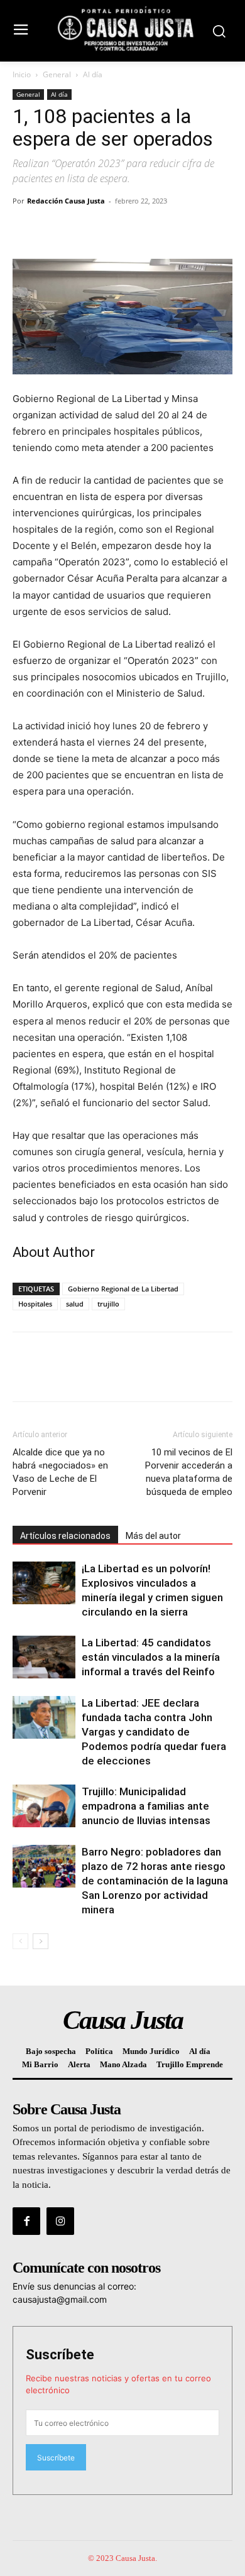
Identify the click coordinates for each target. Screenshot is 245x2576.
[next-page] (41, 1941)
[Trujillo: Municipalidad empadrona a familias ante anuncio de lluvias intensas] (44, 1806)
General (57, 74)
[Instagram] (60, 2221)
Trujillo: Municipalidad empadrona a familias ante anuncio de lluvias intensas (146, 1806)
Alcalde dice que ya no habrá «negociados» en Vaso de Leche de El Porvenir (60, 1472)
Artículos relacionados (65, 1536)
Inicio (22, 74)
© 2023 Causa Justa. (122, 2558)
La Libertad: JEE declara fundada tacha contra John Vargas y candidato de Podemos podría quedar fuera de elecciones (154, 1732)
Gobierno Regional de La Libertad (123, 1289)
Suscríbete (60, 2355)
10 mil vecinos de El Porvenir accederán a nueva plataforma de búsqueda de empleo (189, 1472)
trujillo (108, 1304)
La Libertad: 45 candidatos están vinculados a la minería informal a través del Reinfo (151, 1657)
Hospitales (35, 1304)
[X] (54, 229)
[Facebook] (25, 229)
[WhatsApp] (112, 229)
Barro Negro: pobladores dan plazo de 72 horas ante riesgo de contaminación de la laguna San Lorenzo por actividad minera (155, 1881)
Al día (93, 74)
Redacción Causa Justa (66, 201)
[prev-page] (20, 1941)
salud (75, 1304)
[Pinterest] (83, 229)
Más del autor (153, 1536)
